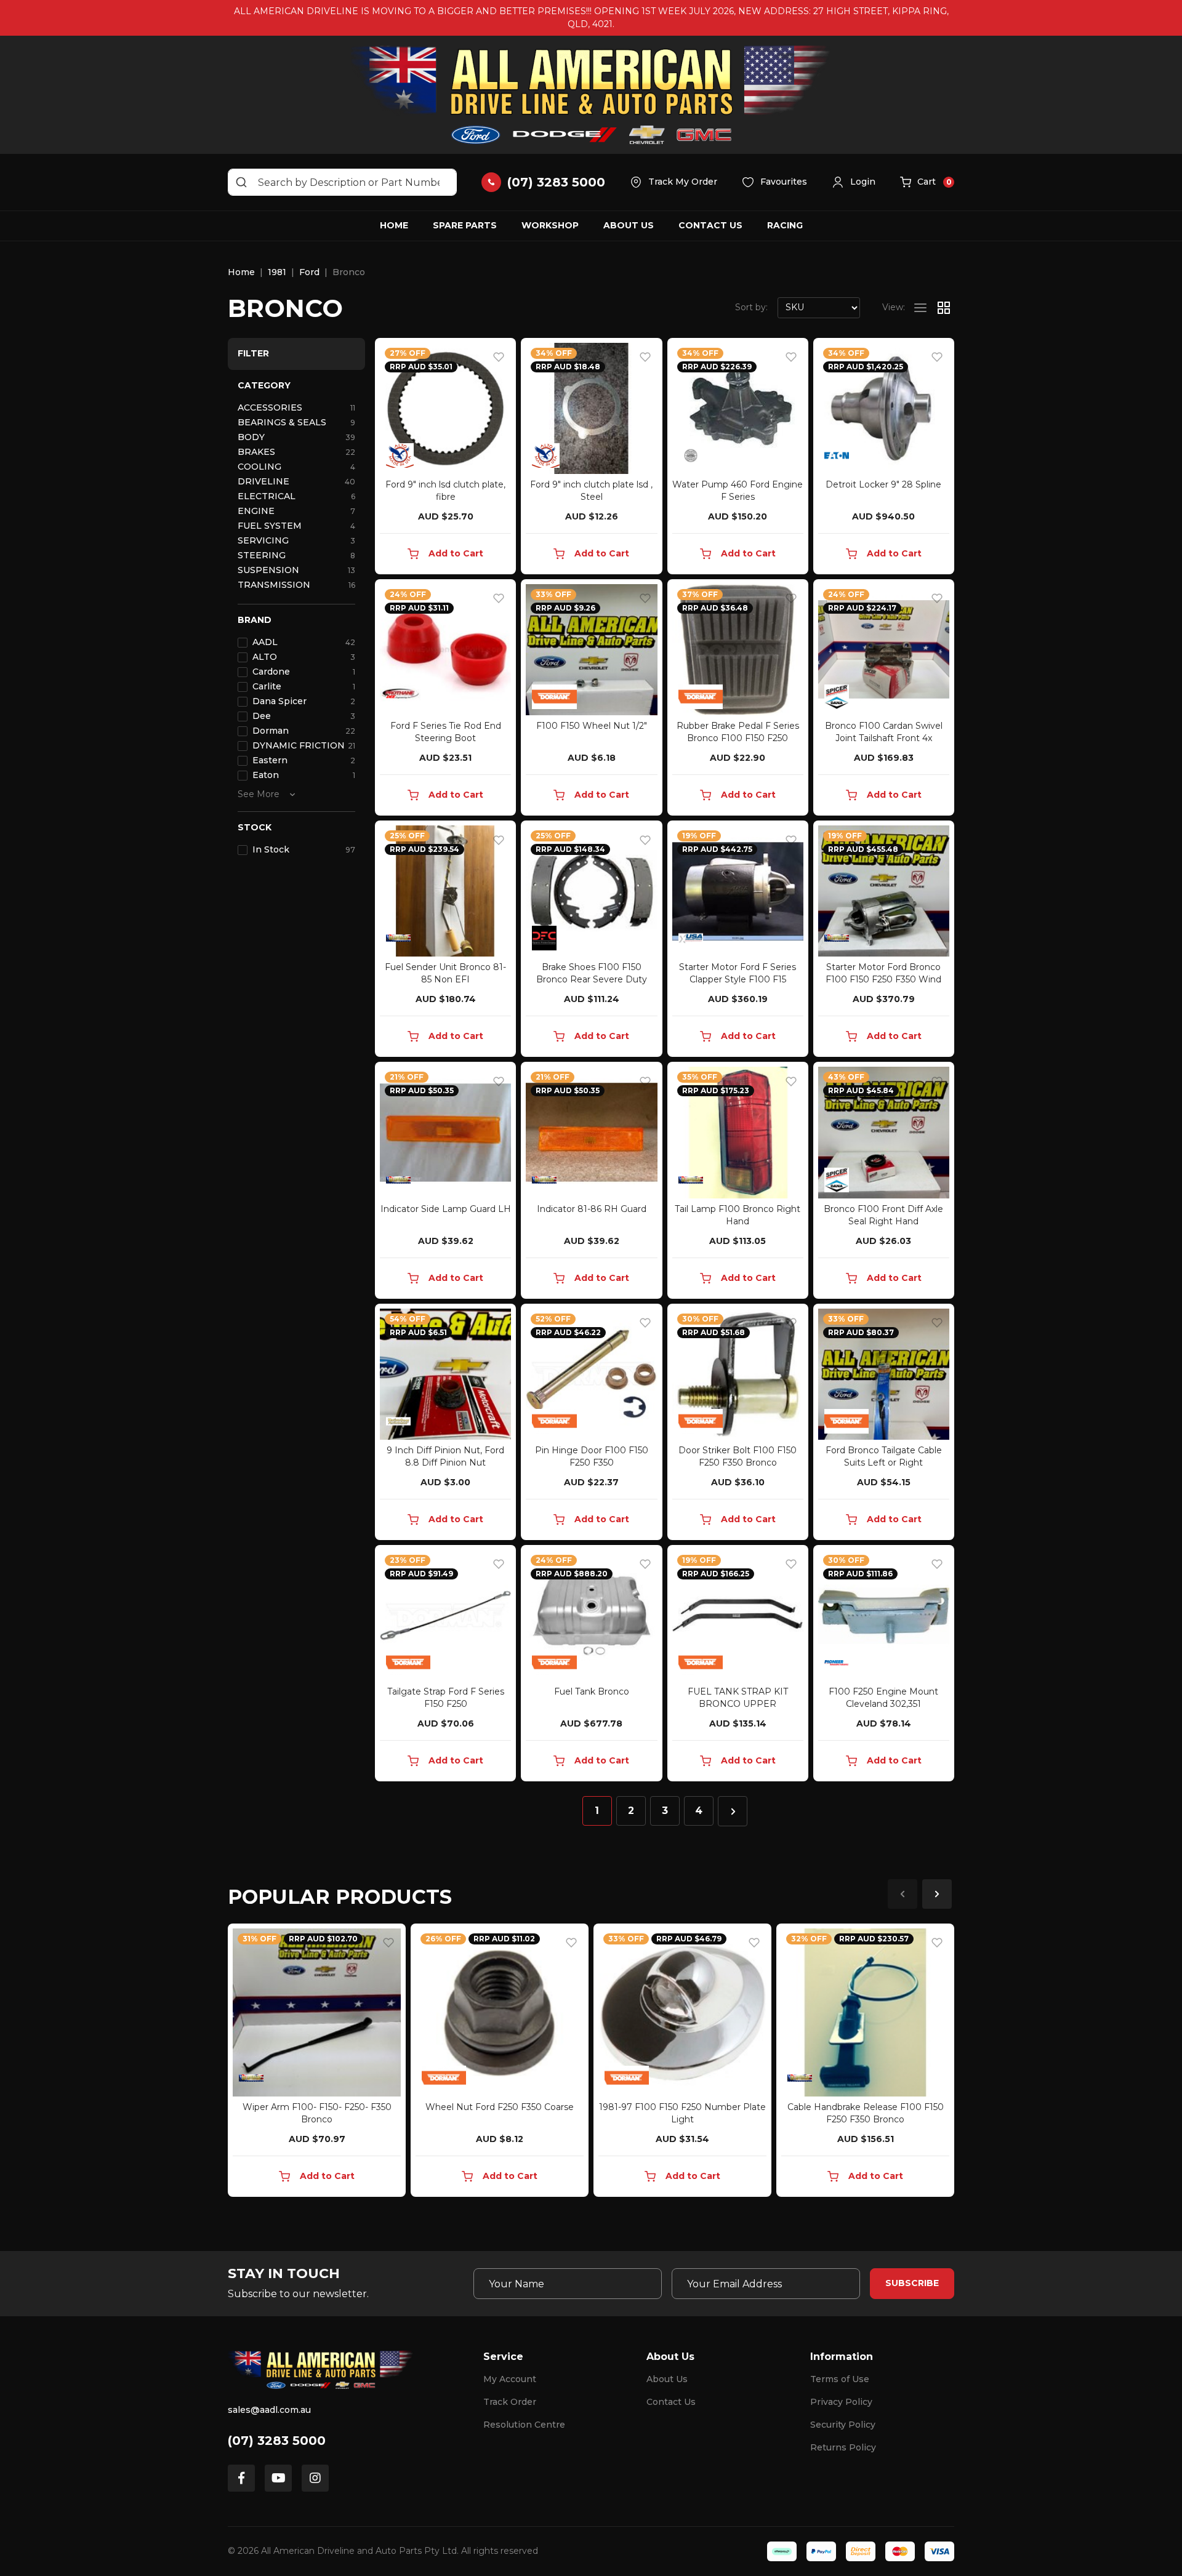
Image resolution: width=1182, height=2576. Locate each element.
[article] (317, 2063)
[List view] (920, 308)
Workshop (550, 225)
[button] (854, 182)
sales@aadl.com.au (269, 2410)
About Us (629, 225)
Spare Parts (465, 225)
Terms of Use (840, 2379)
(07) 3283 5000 (277, 2441)
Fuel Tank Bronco (592, 1691)
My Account (510, 2379)
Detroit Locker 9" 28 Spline (883, 484)
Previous (903, 1894)
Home (394, 225)
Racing (785, 225)
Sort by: (751, 307)
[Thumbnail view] (944, 308)
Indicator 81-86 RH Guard (592, 1209)
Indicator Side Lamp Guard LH (446, 1209)
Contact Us (710, 225)
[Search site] (241, 182)
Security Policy (843, 2425)
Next (937, 1894)
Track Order (510, 2402)
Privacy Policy (841, 2402)
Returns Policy (843, 2447)
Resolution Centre (524, 2425)
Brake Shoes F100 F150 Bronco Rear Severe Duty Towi (592, 979)
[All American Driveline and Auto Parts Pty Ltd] (591, 95)
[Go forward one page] (733, 1811)
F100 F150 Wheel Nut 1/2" (592, 726)
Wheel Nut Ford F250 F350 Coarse (500, 2107)
